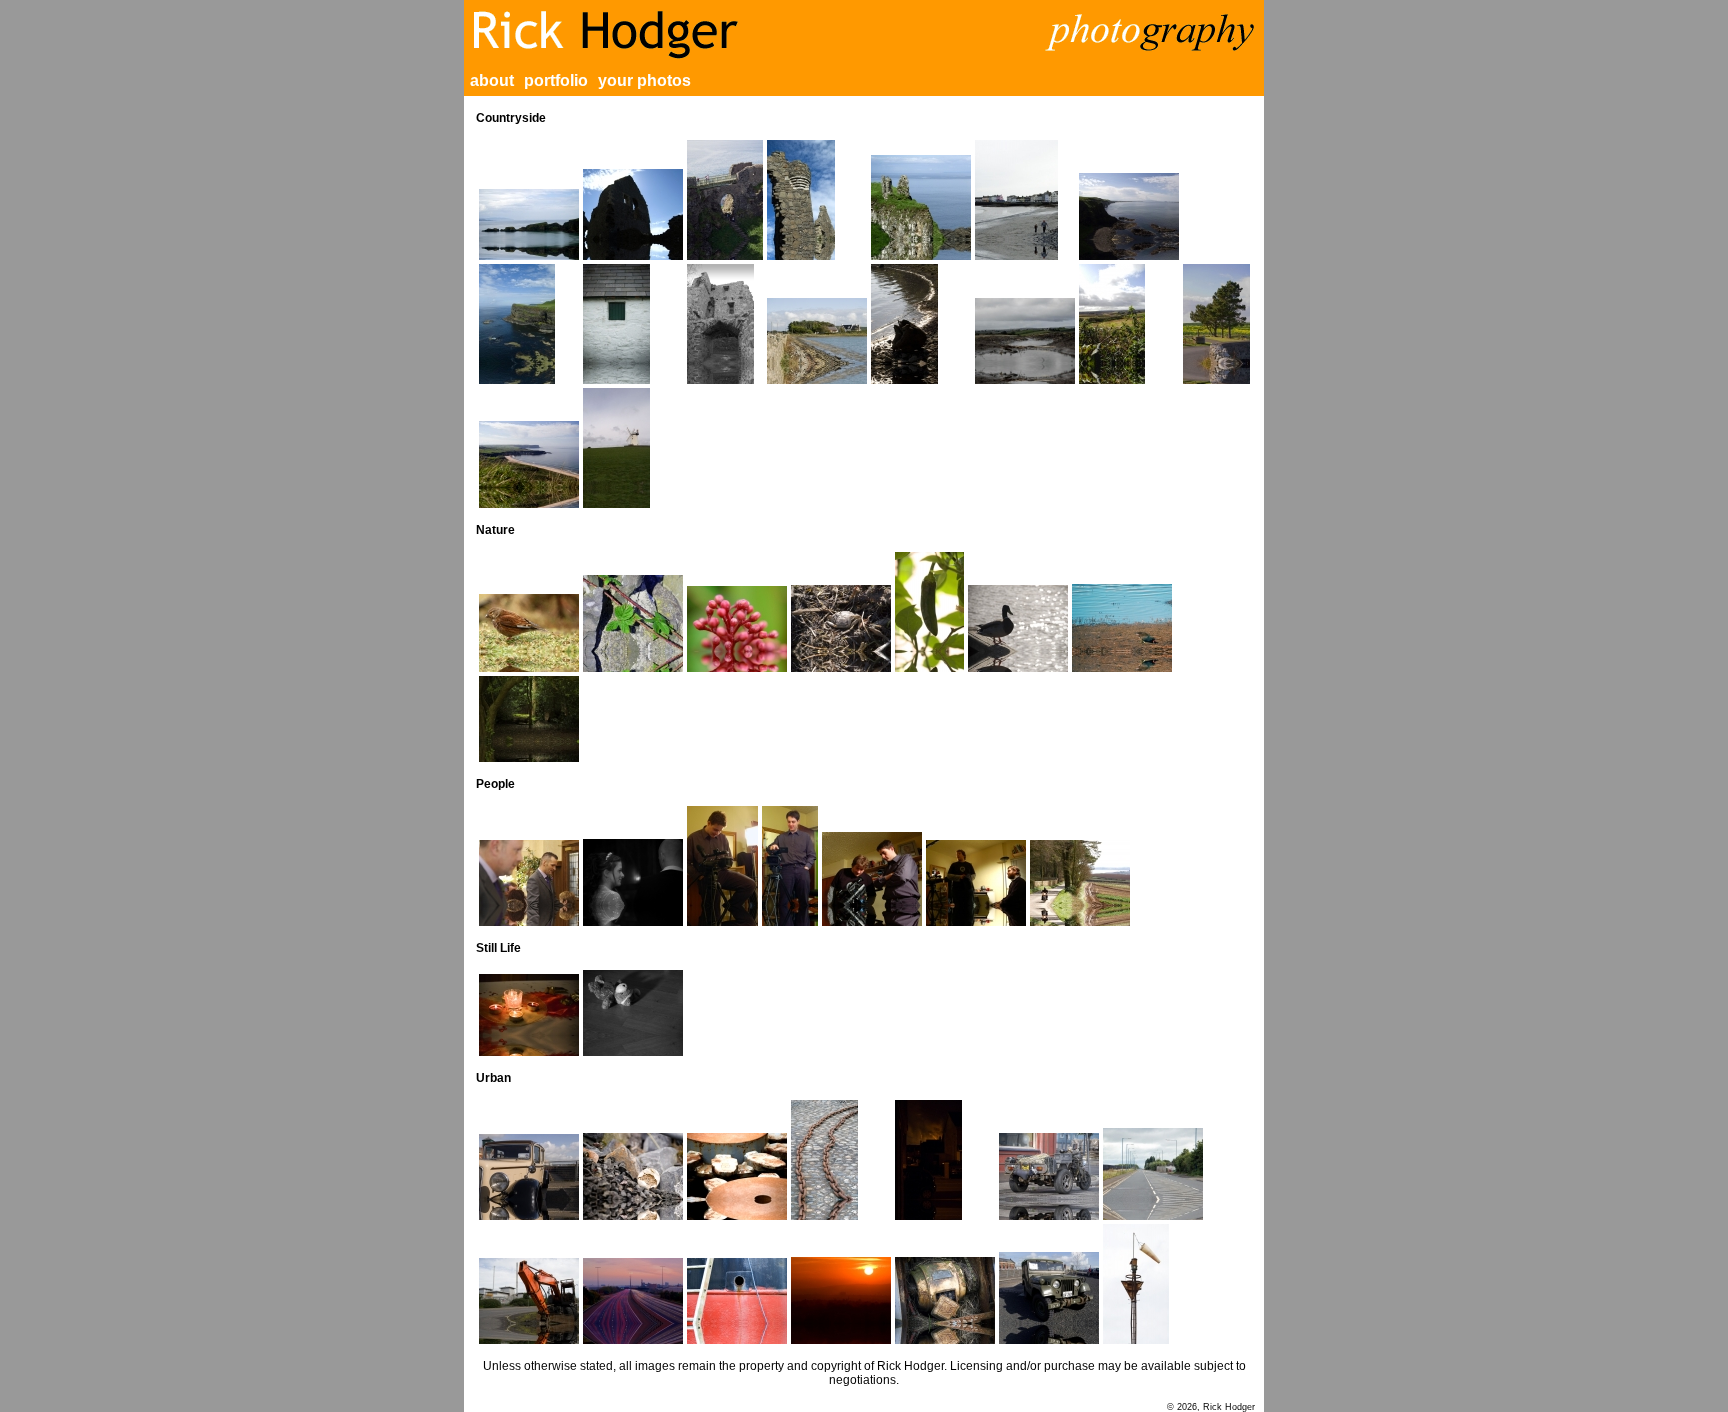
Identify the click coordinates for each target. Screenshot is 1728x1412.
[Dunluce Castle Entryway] (725, 200)
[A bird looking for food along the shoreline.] (1122, 628)
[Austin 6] (529, 1177)
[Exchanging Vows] (633, 882)
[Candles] (529, 1015)
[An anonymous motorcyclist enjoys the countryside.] (1080, 883)
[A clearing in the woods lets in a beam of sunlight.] (529, 719)
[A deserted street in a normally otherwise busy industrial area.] (1153, 1174)
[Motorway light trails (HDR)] (633, 1301)
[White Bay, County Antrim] (529, 464)
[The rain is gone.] (1129, 324)
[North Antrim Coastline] (1129, 216)
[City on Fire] (945, 1160)
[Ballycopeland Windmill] (633, 448)
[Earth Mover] (529, 1301)
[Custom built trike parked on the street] (1049, 1176)
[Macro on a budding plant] (737, 629)
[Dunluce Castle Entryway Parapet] (817, 200)
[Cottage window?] (633, 324)
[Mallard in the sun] (1018, 628)
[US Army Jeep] (1049, 1298)
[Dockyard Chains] (841, 1160)
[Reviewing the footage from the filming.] (872, 879)
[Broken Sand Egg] (633, 1176)
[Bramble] (633, 623)
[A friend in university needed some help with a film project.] (722, 866)
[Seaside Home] (817, 341)
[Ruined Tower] (725, 324)
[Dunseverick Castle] (921, 207)
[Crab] (841, 628)
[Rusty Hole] (737, 1301)
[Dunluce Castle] (633, 214)
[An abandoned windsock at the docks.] (1153, 1284)
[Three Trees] (1216, 324)
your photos (644, 80)
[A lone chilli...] (929, 612)
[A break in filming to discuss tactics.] (976, 883)
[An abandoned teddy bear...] (633, 1013)
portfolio (556, 80)
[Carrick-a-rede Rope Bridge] (529, 224)
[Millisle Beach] (1025, 200)
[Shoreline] (921, 324)
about (492, 80)
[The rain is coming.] (1025, 341)
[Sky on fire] (841, 1300)
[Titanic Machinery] (945, 1300)
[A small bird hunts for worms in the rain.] (529, 633)
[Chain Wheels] (737, 1176)
